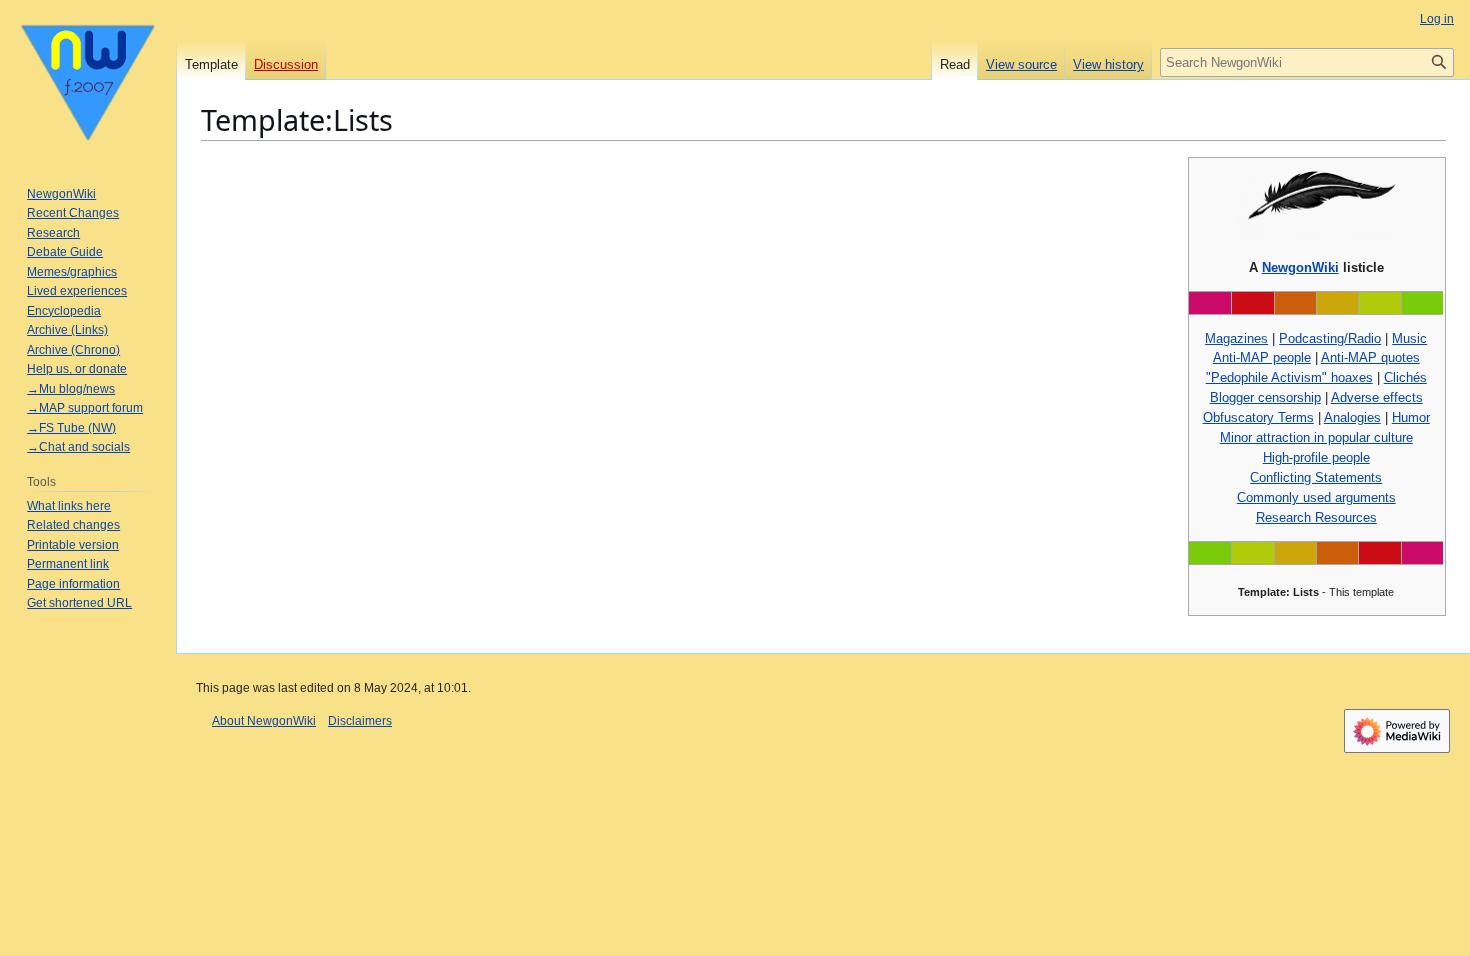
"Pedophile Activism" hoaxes (1289, 377)
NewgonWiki (1300, 267)
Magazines (1236, 338)
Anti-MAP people (1262, 357)
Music (1409, 338)
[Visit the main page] (88, 80)
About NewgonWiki (264, 721)
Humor (1411, 417)
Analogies (1352, 417)
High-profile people (1316, 457)
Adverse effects (1377, 397)
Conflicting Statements (1316, 477)
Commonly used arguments (1316, 497)
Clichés (1405, 377)
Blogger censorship (1265, 397)
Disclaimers (360, 721)
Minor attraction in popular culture (1316, 437)
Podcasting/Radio (1330, 338)
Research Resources (1316, 517)
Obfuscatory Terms (1258, 417)
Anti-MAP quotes (1370, 357)
